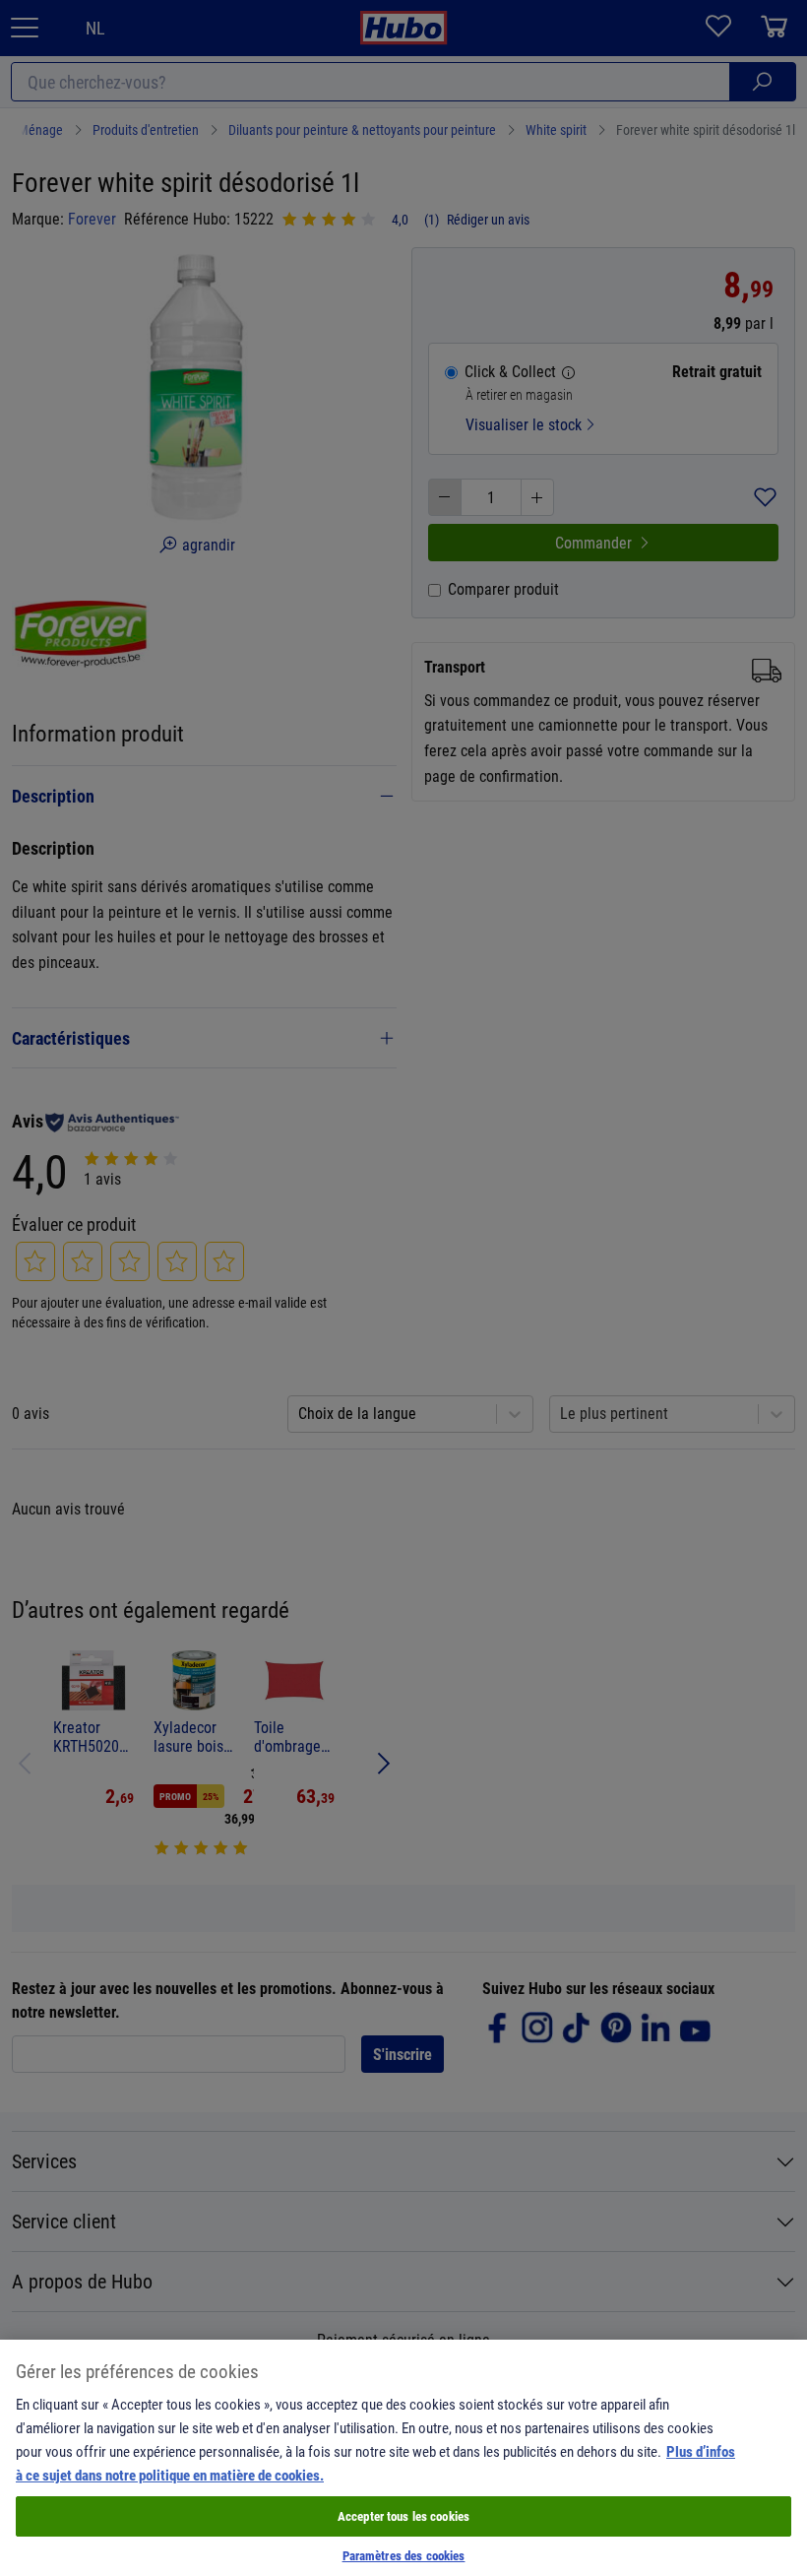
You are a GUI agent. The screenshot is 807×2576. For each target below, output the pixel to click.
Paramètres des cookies (404, 2555)
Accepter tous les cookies (403, 2516)
